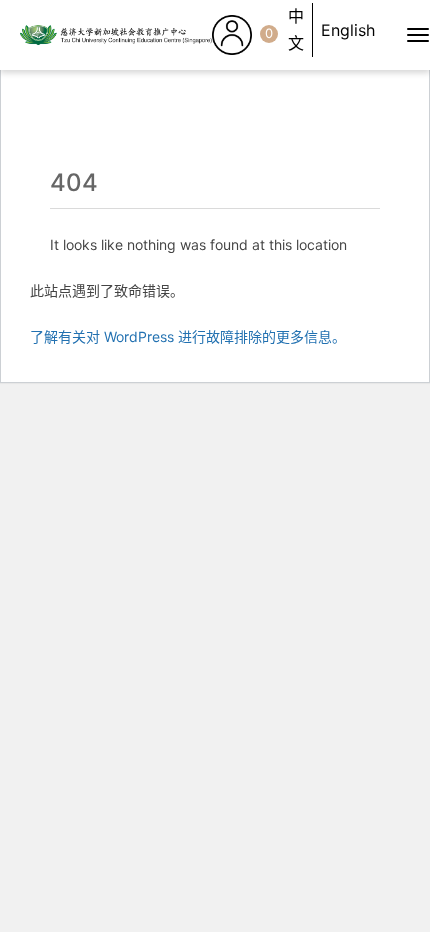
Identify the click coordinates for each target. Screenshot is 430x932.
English (348, 30)
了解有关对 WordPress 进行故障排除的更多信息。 (188, 336)
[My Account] (232, 35)
